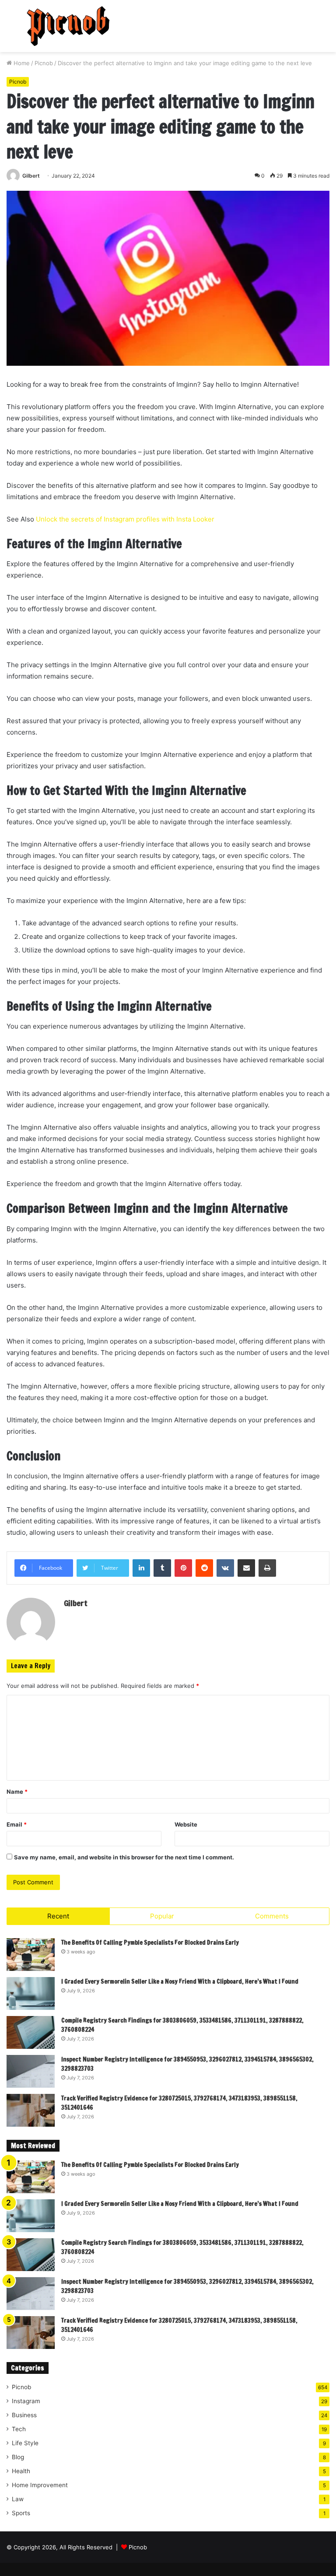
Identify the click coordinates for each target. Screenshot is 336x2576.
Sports (21, 2513)
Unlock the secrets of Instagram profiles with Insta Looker (125, 519)
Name (17, 1792)
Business (24, 2415)
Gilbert (31, 176)
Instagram (26, 2401)
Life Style (25, 2443)
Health (21, 2471)
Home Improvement (40, 2485)
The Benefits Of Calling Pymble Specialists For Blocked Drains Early (150, 1942)
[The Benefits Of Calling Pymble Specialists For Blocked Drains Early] (31, 1955)
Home (21, 63)
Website (186, 1824)
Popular (162, 1916)
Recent (58, 1916)
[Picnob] (68, 26)
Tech (19, 2429)
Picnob (44, 63)
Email (17, 1824)
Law (18, 2499)
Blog (18, 2457)
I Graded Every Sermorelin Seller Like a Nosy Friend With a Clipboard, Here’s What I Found (180, 1981)
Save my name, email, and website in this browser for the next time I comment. (124, 1857)
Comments (272, 1916)
